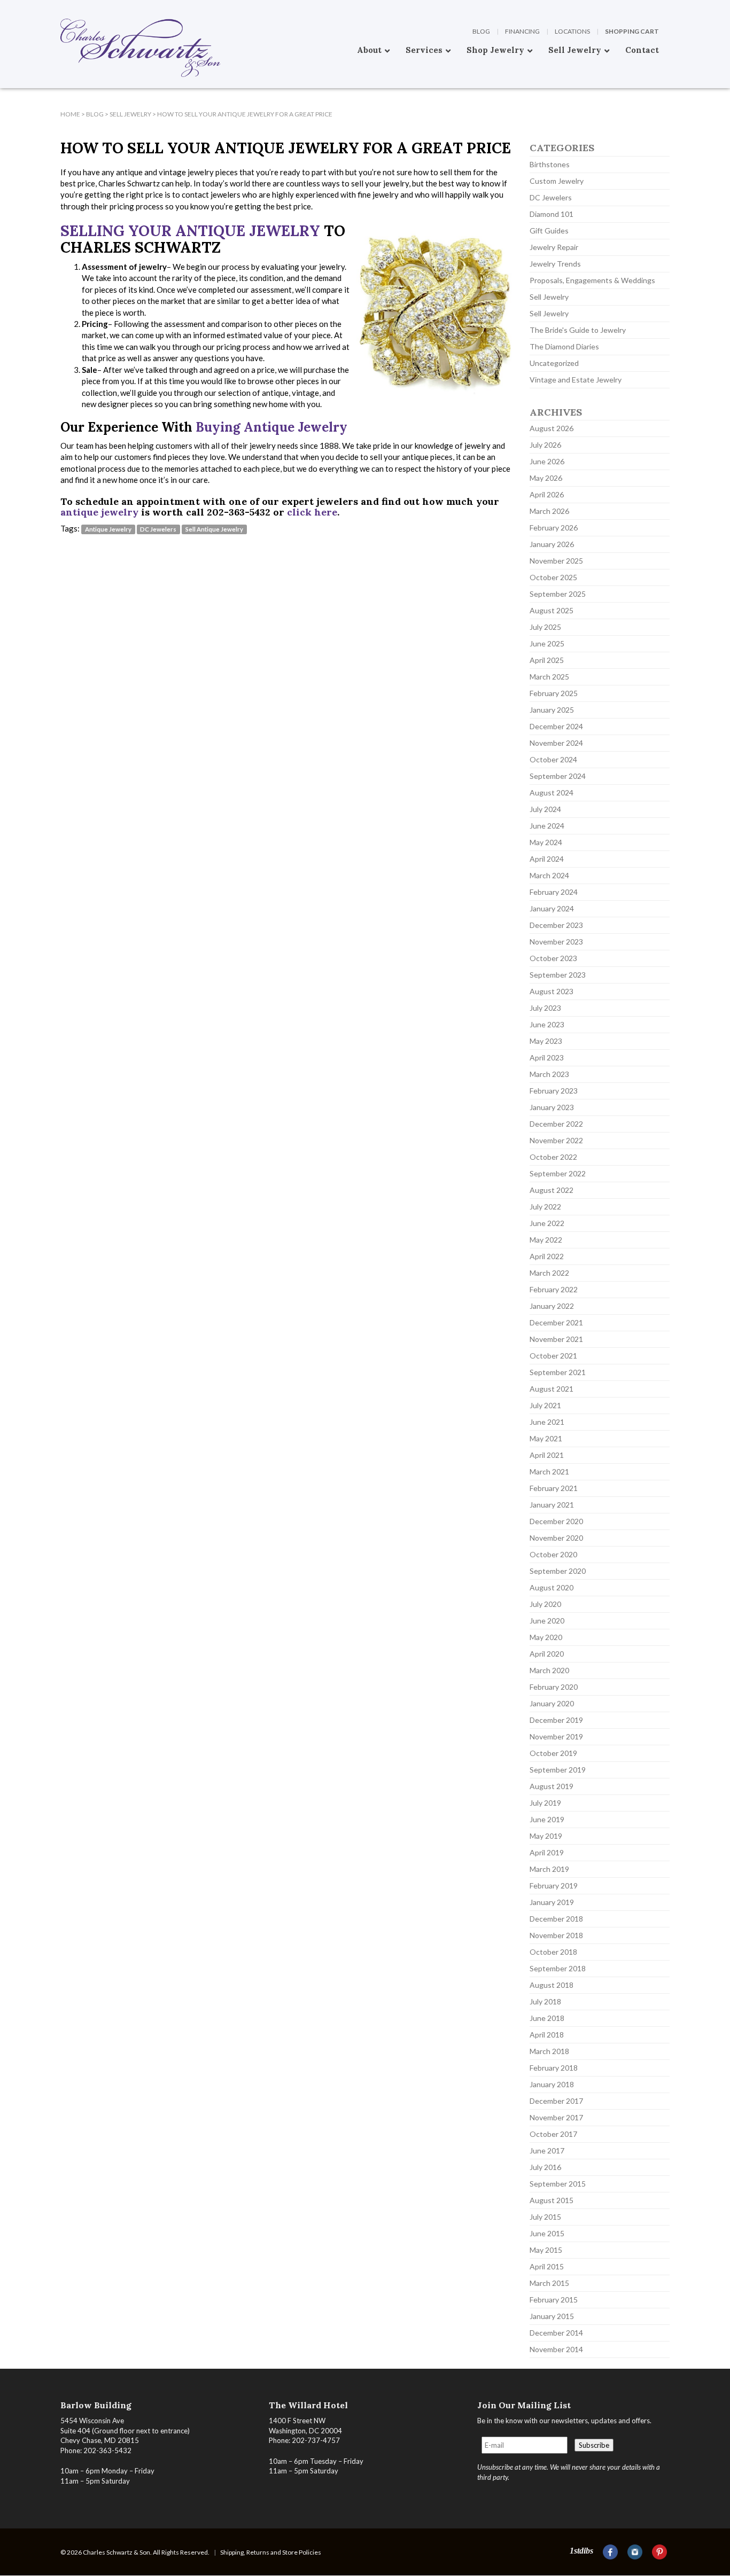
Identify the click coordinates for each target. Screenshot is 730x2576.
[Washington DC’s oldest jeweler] (60, 8)
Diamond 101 (552, 214)
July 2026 (545, 445)
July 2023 (545, 1008)
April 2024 (547, 859)
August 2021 (552, 1389)
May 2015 (546, 2250)
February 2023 (554, 1091)
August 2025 (552, 610)
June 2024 (547, 826)
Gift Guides (549, 231)
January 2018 (552, 2084)
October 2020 (553, 1554)
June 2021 (547, 1422)
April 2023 (547, 1057)
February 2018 (554, 2068)
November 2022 (556, 1140)
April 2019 (547, 1852)
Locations (572, 31)
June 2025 (547, 643)
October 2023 (553, 958)
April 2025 (547, 660)
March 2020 (549, 1670)
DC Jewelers (158, 529)
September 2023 (558, 975)
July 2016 (545, 2167)
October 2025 (553, 577)
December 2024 (556, 726)
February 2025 (554, 693)
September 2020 (558, 1571)
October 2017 (553, 2134)
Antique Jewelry (108, 529)
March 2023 (549, 1074)
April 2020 (547, 1654)
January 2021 (552, 1505)
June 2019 (547, 1819)
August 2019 (552, 1786)
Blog (481, 31)
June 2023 (547, 1024)
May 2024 (546, 842)
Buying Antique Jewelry (271, 427)
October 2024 (553, 759)
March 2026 (549, 511)
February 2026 (554, 528)
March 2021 (549, 1472)
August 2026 (552, 428)
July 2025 (545, 627)
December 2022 (556, 1124)
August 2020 (552, 1587)
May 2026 (546, 478)
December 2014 (556, 2333)
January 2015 (552, 2316)
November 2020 (556, 1538)
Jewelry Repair (554, 247)
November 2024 (556, 743)
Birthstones (550, 164)
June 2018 (547, 2018)
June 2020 (547, 1621)
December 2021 (556, 1322)
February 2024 (554, 892)
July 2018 (545, 2001)
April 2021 (547, 1455)
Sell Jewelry (549, 297)
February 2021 (554, 1488)
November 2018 (556, 1935)
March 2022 (549, 1273)
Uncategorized (554, 363)
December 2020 (556, 1521)
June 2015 (547, 2233)
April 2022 (547, 1256)
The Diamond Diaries (564, 346)
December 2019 (556, 1720)
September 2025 (558, 594)
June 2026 (547, 461)
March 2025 (549, 677)
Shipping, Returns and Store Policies (271, 2552)
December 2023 (556, 925)
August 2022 (552, 1190)
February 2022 (554, 1289)
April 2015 (547, 2266)
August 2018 (552, 1985)
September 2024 (558, 776)
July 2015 (545, 2217)
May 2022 (546, 1240)
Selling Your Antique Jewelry (190, 231)
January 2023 (552, 1107)
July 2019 (545, 1803)
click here (312, 512)
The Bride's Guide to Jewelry (578, 330)
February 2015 (554, 2300)
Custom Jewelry (557, 181)
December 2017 (556, 2101)
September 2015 (558, 2184)
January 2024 (552, 908)
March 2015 (549, 2283)
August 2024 (552, 793)
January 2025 (552, 710)
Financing (522, 31)
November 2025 (556, 561)
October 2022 (553, 1157)
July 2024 (545, 809)
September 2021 (558, 1372)
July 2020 (545, 1604)
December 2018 (556, 1919)
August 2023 (552, 991)
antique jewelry (99, 512)
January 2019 (552, 1902)
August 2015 (552, 2200)
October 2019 (553, 1753)
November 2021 (556, 1339)
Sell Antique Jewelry (214, 529)
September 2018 (558, 1968)
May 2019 (546, 1836)
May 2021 (546, 1438)
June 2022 (547, 1223)
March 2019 (549, 1869)
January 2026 (552, 544)
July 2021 (545, 1405)
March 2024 (549, 875)
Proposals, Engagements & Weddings (592, 280)
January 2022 (552, 1306)
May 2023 (546, 1041)
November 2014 (556, 2349)
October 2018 (553, 1952)
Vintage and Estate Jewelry (576, 380)
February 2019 (554, 1886)
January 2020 (552, 1703)
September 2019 (558, 1770)
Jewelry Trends (555, 264)
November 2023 (556, 942)
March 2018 (549, 2051)
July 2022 (545, 1207)
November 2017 (556, 2117)
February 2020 (554, 1687)
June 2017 (547, 2150)
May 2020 (546, 1637)
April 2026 (547, 494)
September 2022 (558, 1173)
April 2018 (547, 2035)
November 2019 (556, 1736)
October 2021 (553, 1356)
